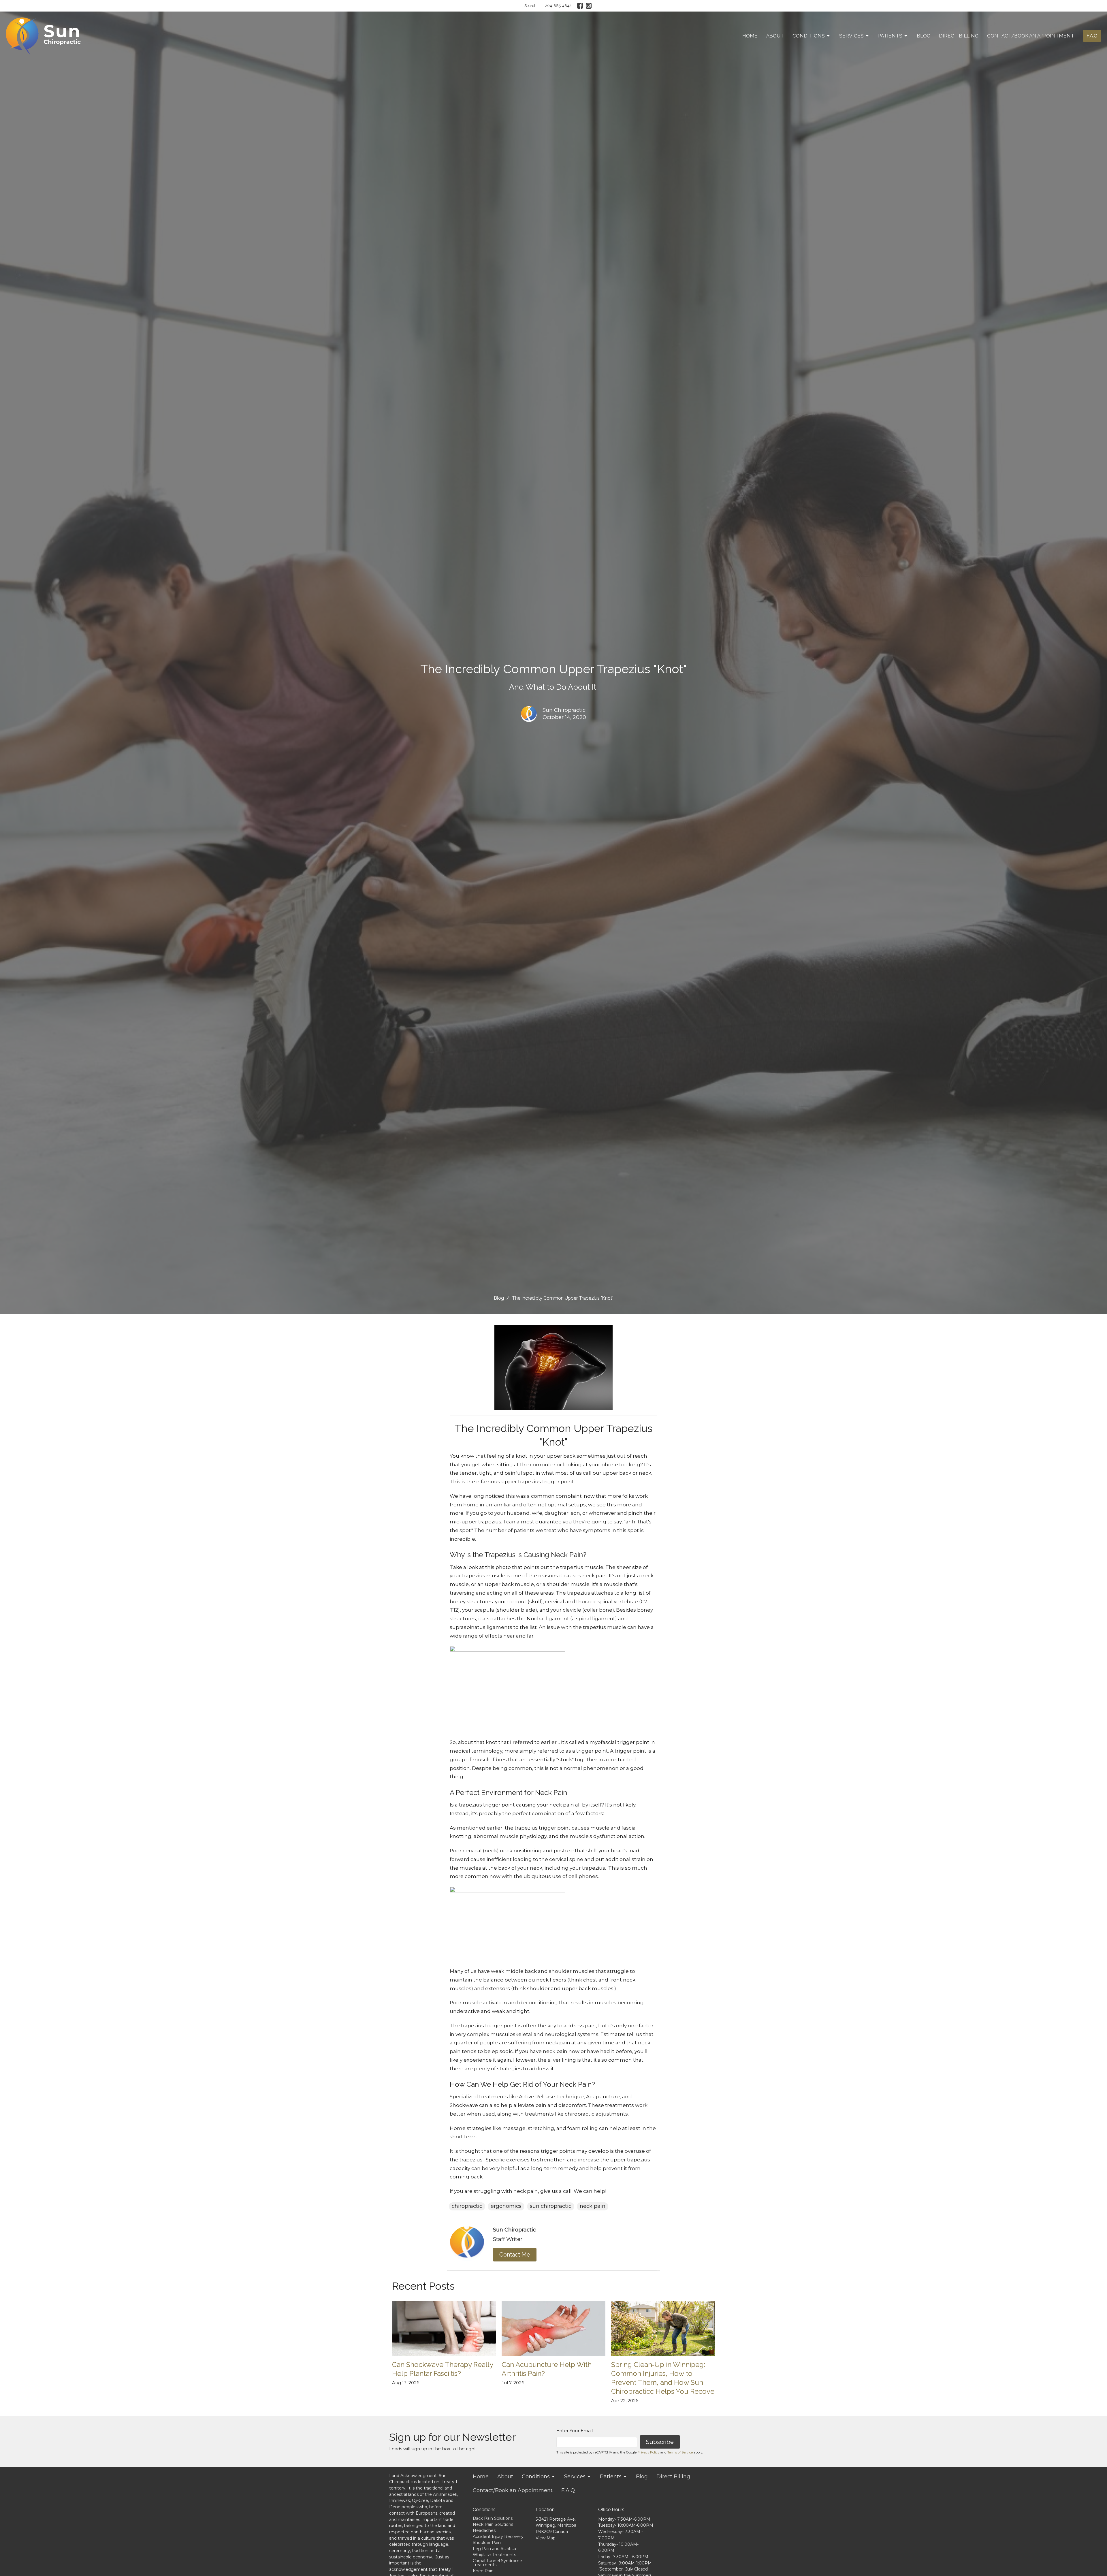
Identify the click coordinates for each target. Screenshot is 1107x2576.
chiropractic (467, 2206)
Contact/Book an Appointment (1031, 36)
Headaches (484, 2530)
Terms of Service (680, 2452)
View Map (546, 2538)
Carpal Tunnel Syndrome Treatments (497, 2563)
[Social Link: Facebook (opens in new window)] (580, 6)
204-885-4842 (558, 6)
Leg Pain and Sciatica (494, 2549)
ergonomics (506, 2206)
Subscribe (660, 2442)
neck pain (593, 2206)
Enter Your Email (575, 2431)
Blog (924, 36)
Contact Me (515, 2255)
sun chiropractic (551, 2206)
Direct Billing (959, 36)
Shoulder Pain (487, 2543)
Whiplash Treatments (494, 2555)
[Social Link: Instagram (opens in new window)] (589, 6)
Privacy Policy (648, 2452)
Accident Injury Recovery (498, 2537)
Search (530, 6)
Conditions (809, 36)
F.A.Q (1092, 36)
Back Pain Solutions (493, 2518)
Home (750, 36)
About (775, 36)
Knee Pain (483, 2571)
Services (851, 36)
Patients (890, 36)
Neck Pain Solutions (493, 2524)
